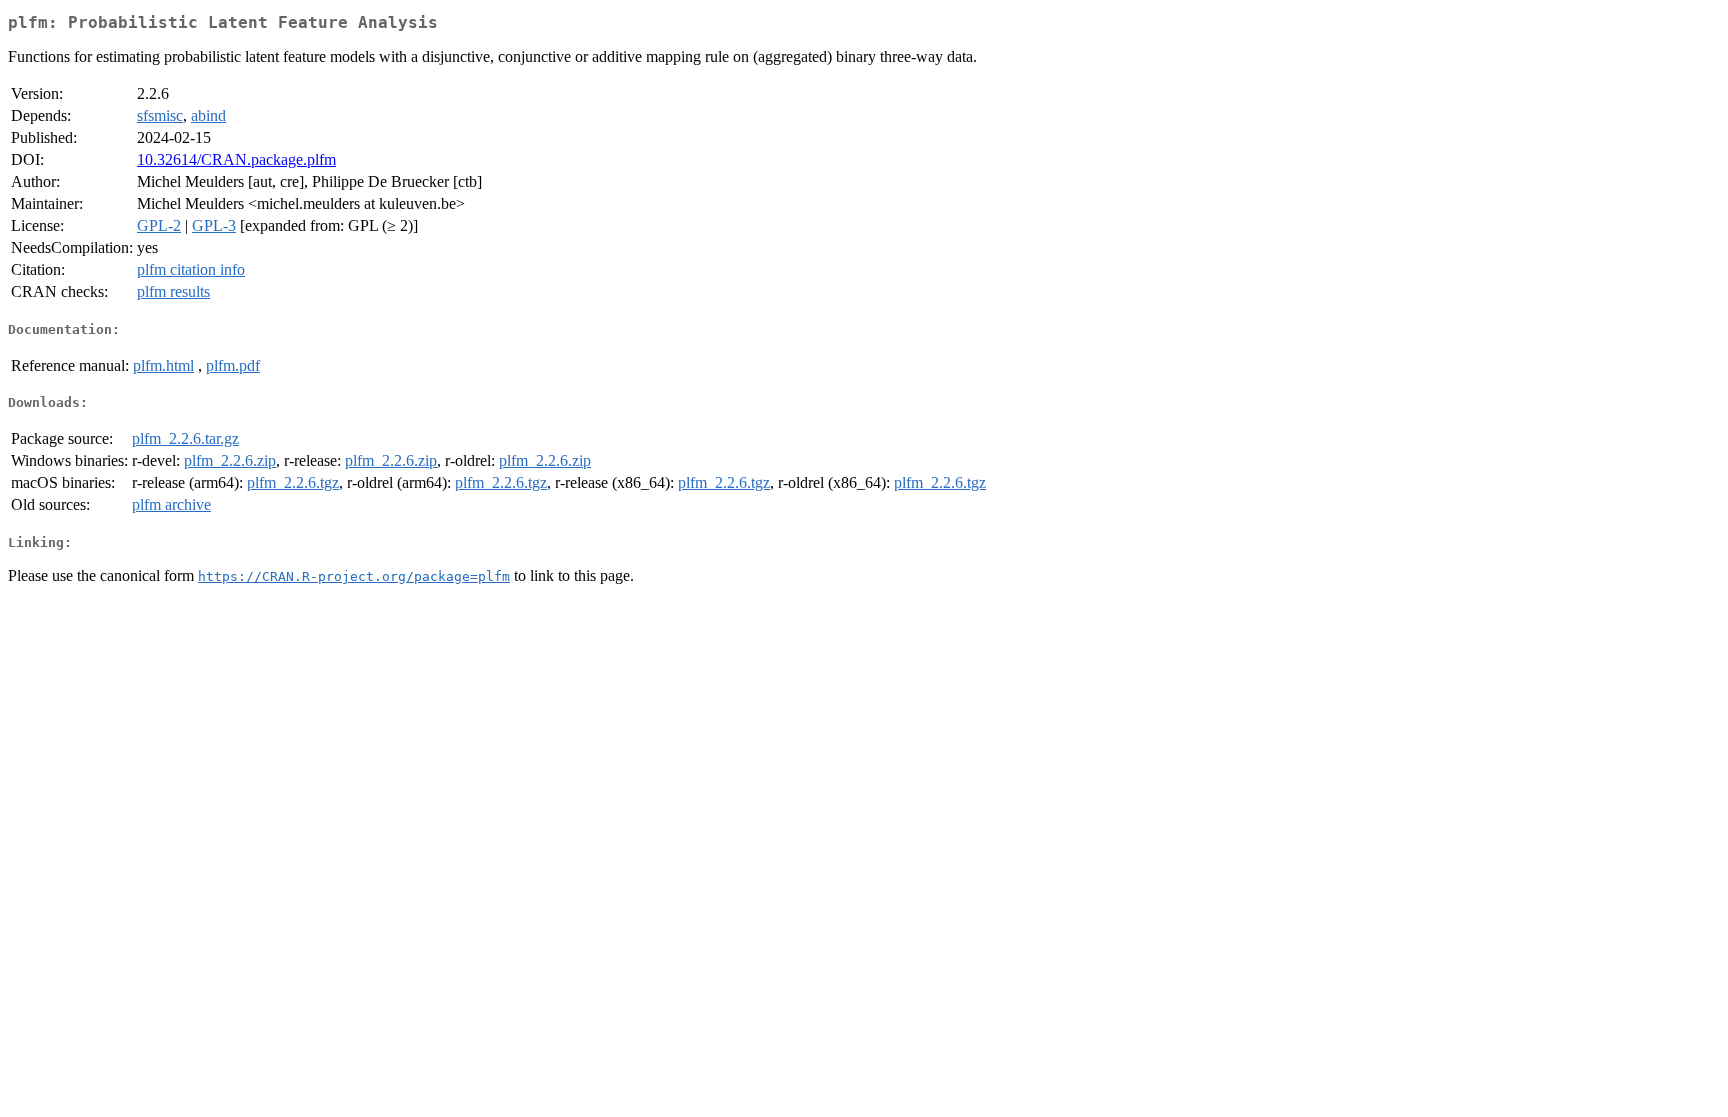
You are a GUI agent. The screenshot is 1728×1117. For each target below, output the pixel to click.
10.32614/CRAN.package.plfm (236, 159)
